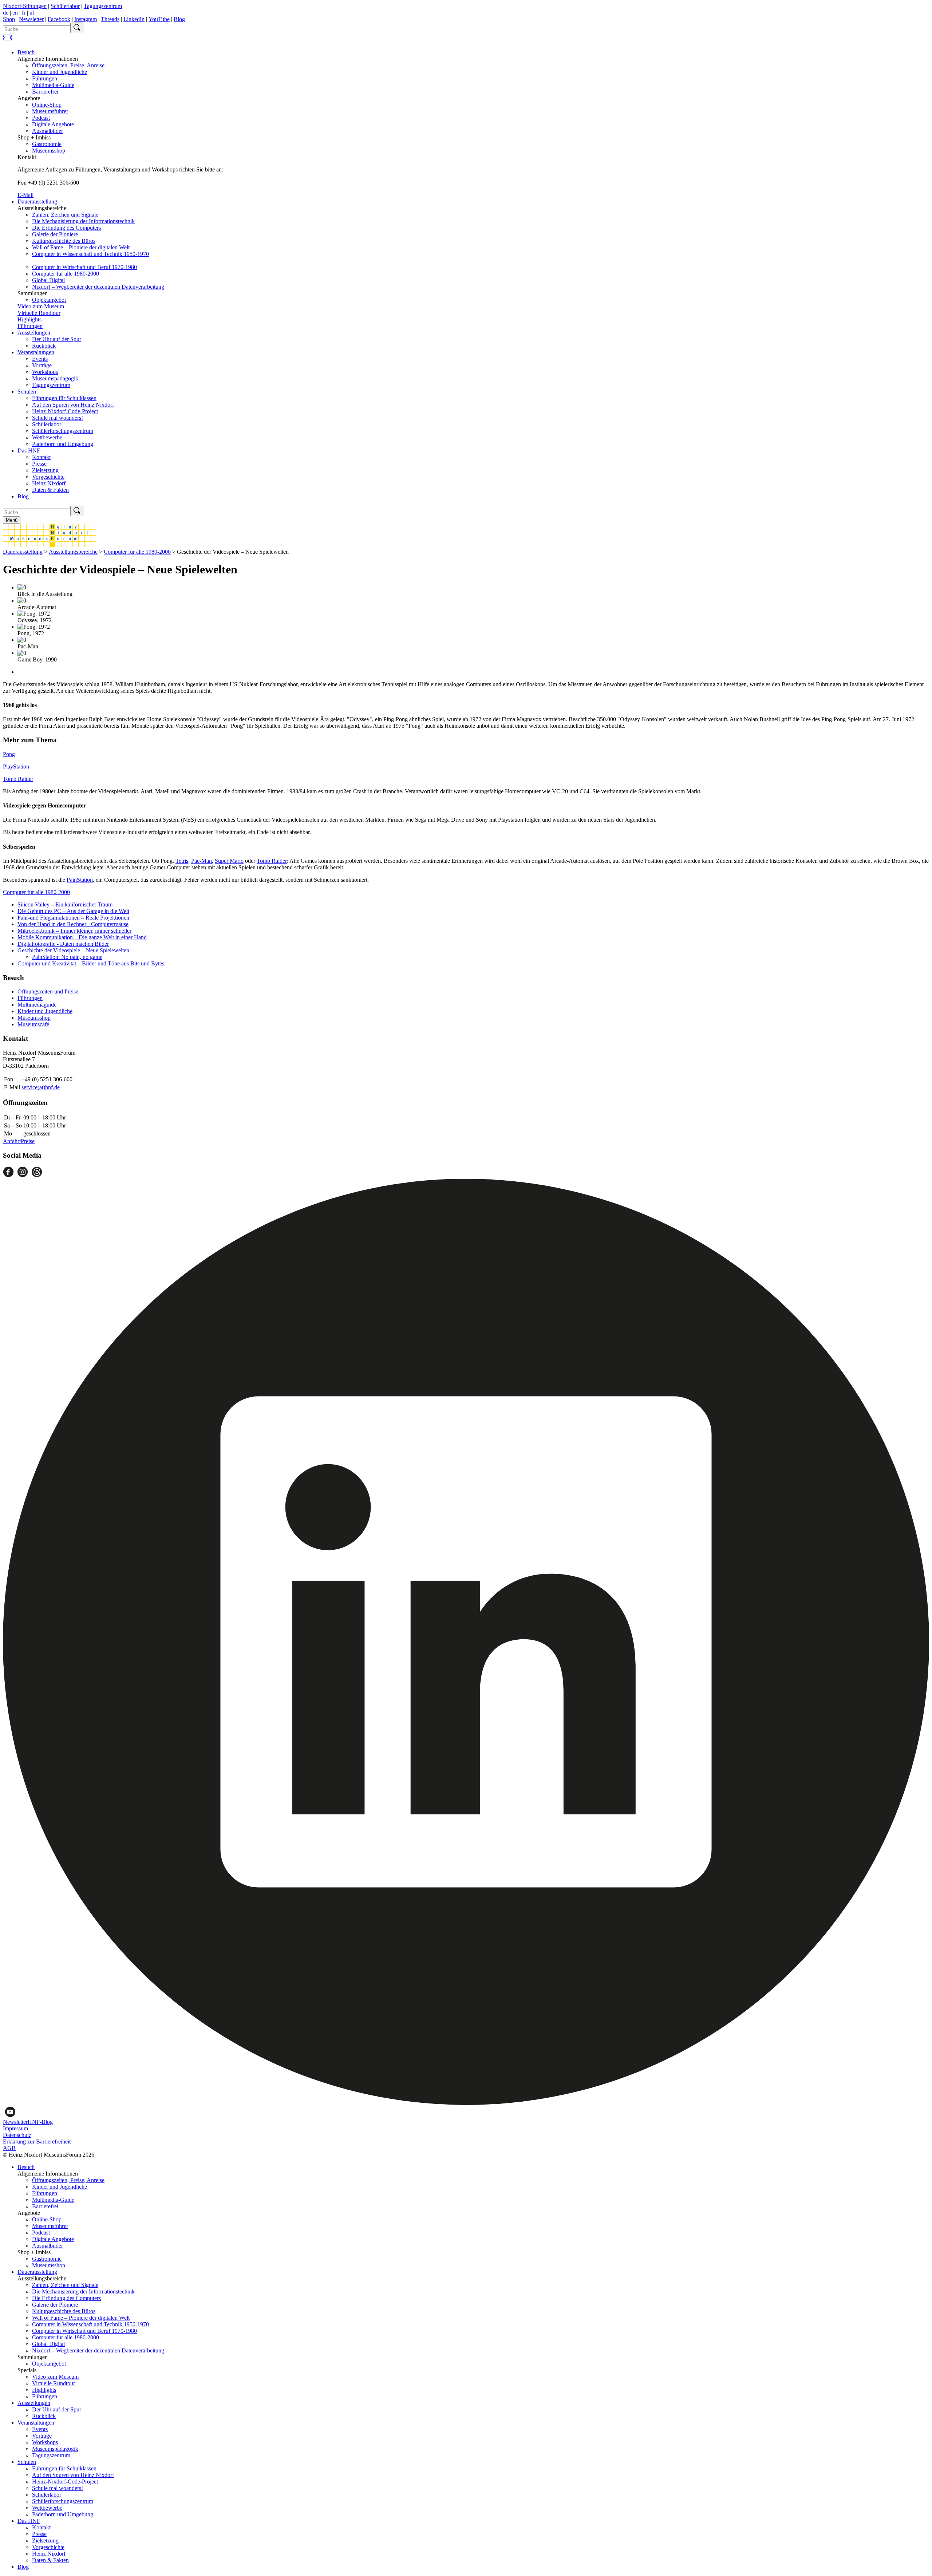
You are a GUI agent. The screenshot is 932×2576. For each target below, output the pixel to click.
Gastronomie (47, 144)
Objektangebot (49, 300)
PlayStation (16, 767)
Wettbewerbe (47, 437)
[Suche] (77, 28)
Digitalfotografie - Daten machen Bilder (63, 944)
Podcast (41, 118)
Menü (12, 520)
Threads (110, 19)
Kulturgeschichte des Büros (64, 241)
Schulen (27, 392)
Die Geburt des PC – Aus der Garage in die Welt (73, 911)
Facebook (59, 19)
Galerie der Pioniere (55, 234)
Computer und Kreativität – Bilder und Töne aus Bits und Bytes (91, 963)
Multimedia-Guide (53, 85)
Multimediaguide (37, 1005)
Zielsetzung (45, 470)
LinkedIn (134, 19)
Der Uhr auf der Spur (57, 339)
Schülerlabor (65, 6)
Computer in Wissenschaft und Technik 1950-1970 (90, 254)
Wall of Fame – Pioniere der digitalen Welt (81, 247)
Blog (179, 19)
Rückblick (44, 346)
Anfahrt (12, 1141)
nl (32, 13)
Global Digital (48, 280)
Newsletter (31, 19)
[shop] (7, 40)
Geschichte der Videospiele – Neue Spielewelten (73, 950)
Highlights (29, 319)
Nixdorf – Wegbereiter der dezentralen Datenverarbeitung (98, 287)
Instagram (86, 19)
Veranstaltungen (36, 352)
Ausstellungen (34, 333)
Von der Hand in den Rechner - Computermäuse (73, 924)
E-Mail (25, 195)
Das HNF (29, 451)
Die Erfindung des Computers (66, 228)
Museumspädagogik (55, 378)
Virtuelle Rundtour (39, 313)
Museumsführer (50, 111)
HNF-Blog (40, 2122)
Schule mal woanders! (58, 418)
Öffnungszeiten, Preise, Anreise (68, 65)
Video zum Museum (41, 306)
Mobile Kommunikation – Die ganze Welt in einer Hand (82, 937)
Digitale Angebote (53, 124)
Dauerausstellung (37, 202)
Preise (28, 1141)
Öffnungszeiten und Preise (48, 991)
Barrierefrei (45, 92)
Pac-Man (202, 861)
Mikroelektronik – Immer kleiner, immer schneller (74, 931)
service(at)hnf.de (41, 1087)
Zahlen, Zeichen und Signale (65, 215)
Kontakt (41, 457)
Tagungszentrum (103, 6)
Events (40, 359)
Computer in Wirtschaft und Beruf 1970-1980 (84, 267)
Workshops (45, 372)
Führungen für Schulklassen (64, 398)
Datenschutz (17, 2135)
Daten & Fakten (50, 490)
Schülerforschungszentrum (63, 431)
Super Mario (229, 861)
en (15, 13)
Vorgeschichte (48, 477)
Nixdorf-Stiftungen (25, 6)
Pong (9, 754)
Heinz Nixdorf (49, 483)
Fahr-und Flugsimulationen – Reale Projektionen (73, 918)
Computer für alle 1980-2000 (66, 274)
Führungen (45, 78)
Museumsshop (49, 151)
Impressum (15, 2128)
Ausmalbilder (48, 131)
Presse (39, 464)
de (6, 13)
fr (24, 13)
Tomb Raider (18, 779)
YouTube (159, 19)
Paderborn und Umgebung (63, 444)
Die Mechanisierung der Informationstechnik (83, 221)
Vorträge (42, 365)
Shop (9, 19)
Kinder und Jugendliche (60, 72)
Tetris (182, 861)
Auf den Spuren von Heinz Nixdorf (73, 405)
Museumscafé (33, 1024)
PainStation (80, 880)
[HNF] (50, 545)
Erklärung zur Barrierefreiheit (37, 2142)
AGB (9, 2148)
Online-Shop (47, 105)
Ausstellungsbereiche (73, 552)
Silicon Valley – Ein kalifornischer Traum (65, 904)
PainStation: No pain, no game (67, 957)
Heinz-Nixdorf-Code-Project (65, 411)
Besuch (26, 52)
